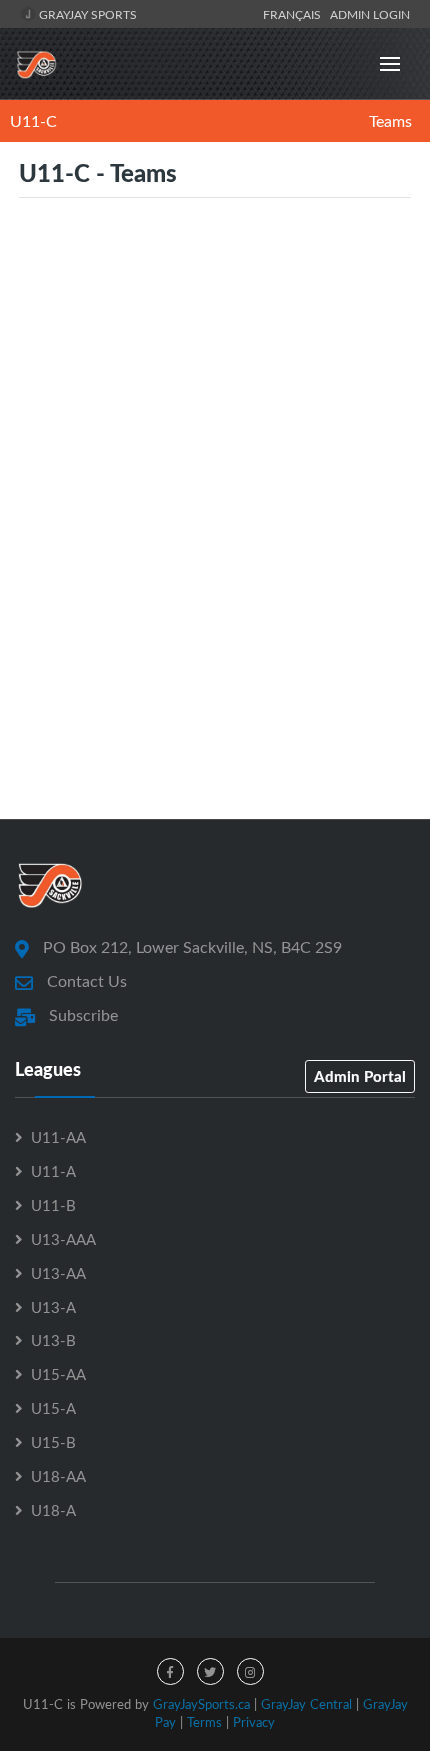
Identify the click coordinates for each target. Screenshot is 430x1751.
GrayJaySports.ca (201, 1704)
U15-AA (58, 1374)
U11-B (53, 1205)
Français (295, 14)
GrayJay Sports (86, 14)
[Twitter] (210, 1671)
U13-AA (58, 1273)
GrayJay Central (306, 1704)
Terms (204, 1722)
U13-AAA (63, 1239)
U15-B (53, 1442)
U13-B (53, 1340)
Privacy (254, 1722)
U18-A (53, 1510)
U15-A (53, 1408)
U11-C (33, 121)
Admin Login (370, 14)
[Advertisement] (215, 559)
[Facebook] (170, 1671)
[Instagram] (250, 1671)
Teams (390, 121)
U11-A (53, 1171)
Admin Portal (360, 1076)
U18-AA (58, 1476)
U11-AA (58, 1137)
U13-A (53, 1307)
